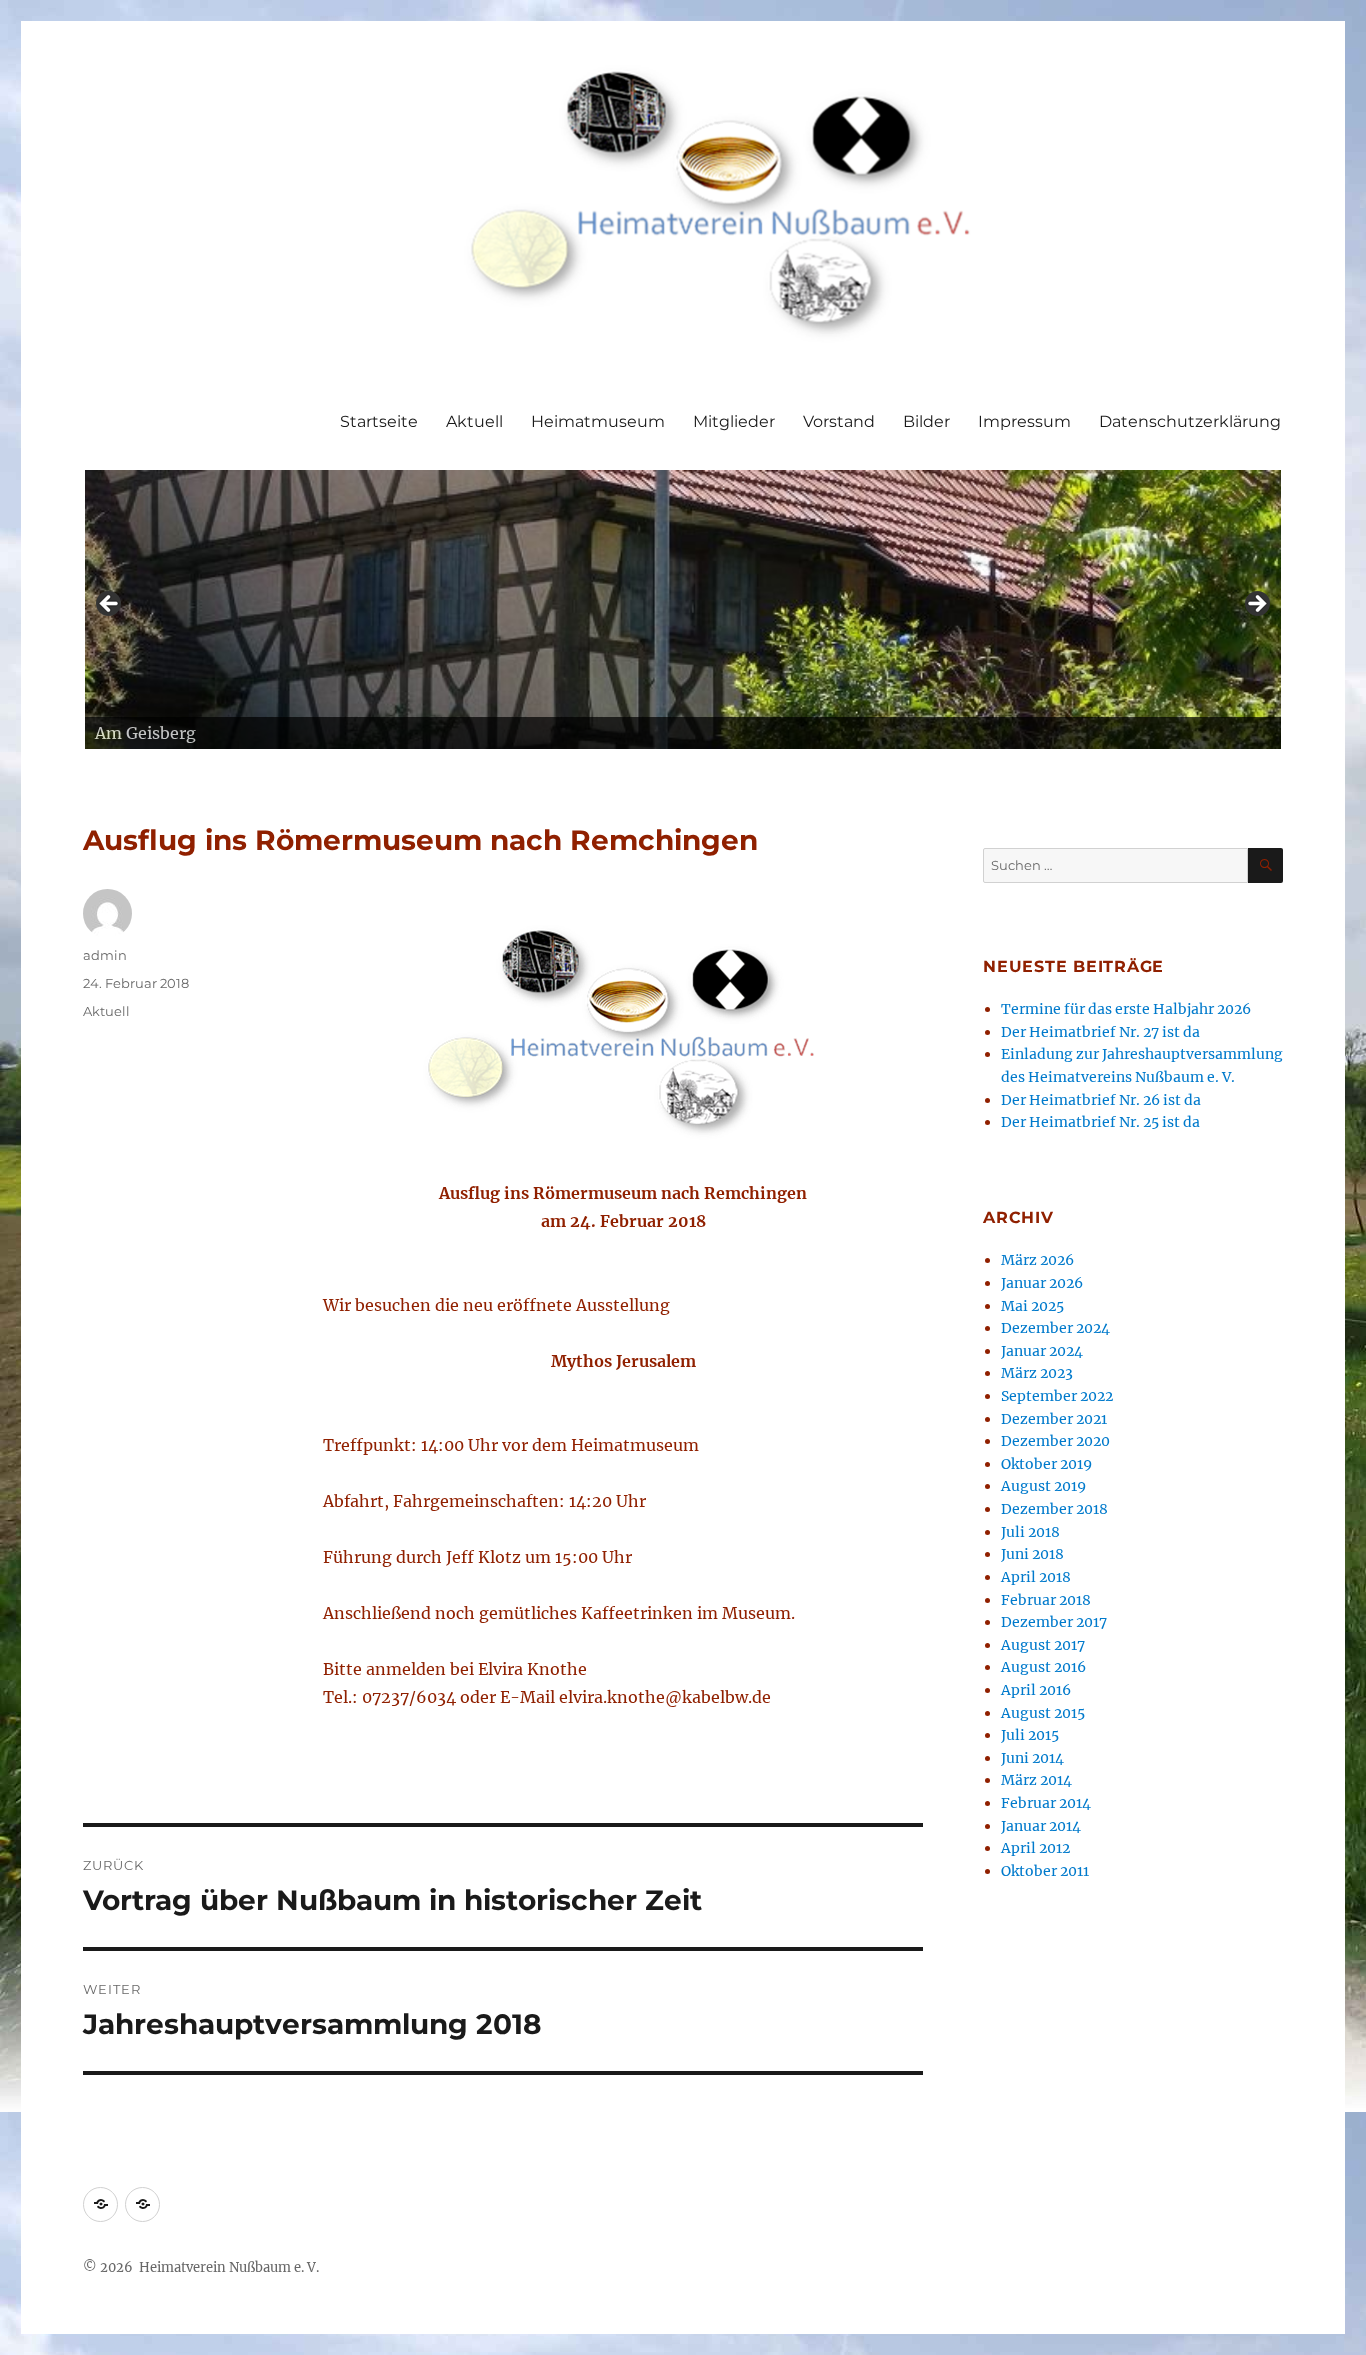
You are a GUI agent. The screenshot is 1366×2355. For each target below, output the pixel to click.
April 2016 (1036, 1690)
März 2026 (1037, 1260)
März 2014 (1036, 1780)
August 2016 (1043, 1667)
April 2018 (1036, 1577)
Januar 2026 (1042, 1283)
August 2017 (1043, 1645)
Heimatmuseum (598, 421)
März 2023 (1037, 1373)
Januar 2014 (1041, 1826)
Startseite (379, 421)
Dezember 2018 (1054, 1509)
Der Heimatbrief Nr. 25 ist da (1100, 1122)
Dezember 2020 (1055, 1441)
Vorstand (839, 421)
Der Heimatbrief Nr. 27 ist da (1100, 1032)
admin (105, 955)
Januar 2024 (1042, 1351)
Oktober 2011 (1045, 1871)
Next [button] (1256, 605)
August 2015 (1043, 1713)
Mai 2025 (1032, 1306)
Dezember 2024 (1055, 1328)
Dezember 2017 (1054, 1622)
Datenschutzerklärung (1190, 421)
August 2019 (1043, 1486)
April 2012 (1035, 1848)
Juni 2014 (1032, 1758)
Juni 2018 (1032, 1554)
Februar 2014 (1046, 1803)
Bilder (926, 421)
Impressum (1024, 421)
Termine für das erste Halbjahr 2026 (1126, 1009)
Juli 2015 (1030, 1735)
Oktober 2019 (1046, 1464)
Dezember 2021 (1054, 1419)
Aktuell (474, 421)
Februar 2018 (1046, 1600)
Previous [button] (110, 605)
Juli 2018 (1030, 1532)
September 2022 (1057, 1396)
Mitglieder (734, 421)
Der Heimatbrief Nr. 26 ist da (1101, 1100)
